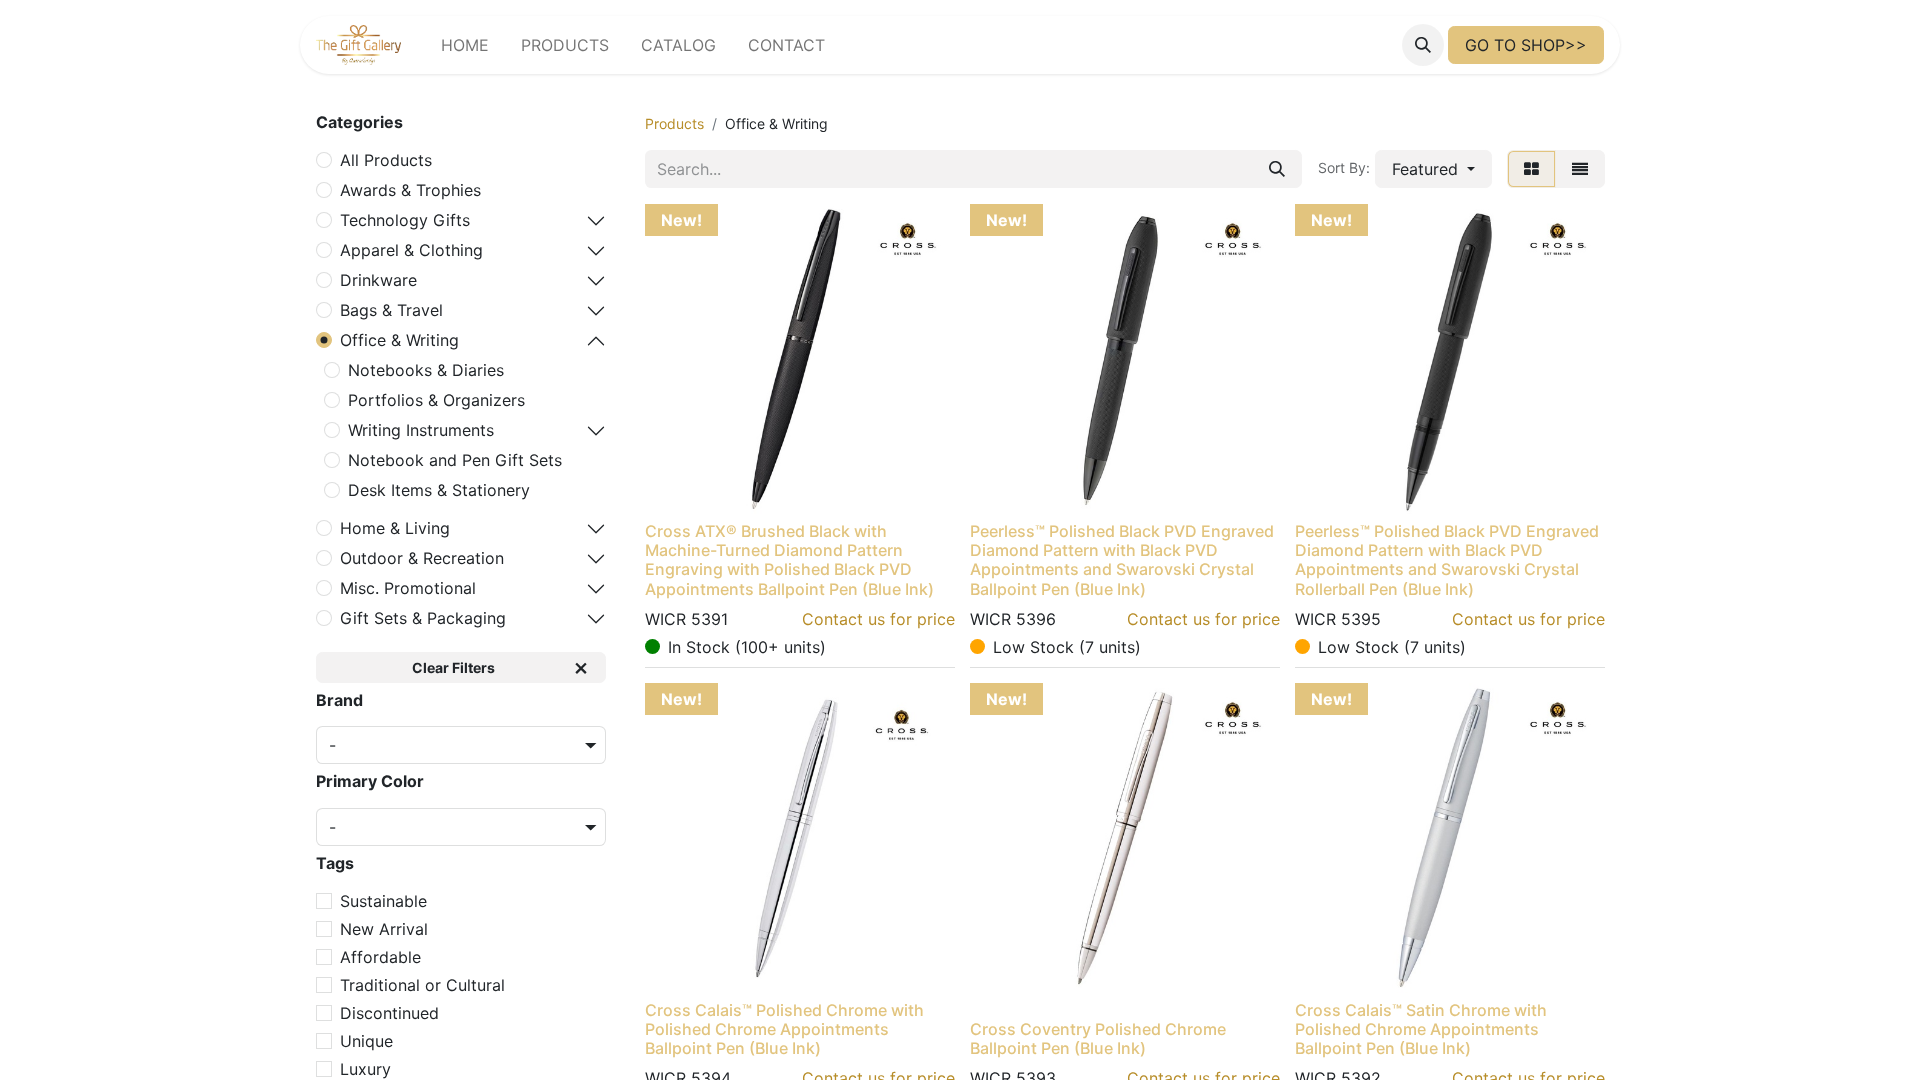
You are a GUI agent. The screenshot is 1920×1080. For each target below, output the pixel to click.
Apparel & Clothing (411, 250)
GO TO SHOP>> (1526, 45)
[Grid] (1531, 169)
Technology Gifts (405, 220)
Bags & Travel (391, 310)
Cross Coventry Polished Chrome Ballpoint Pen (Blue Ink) (1098, 1038)
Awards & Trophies (410, 190)
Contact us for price (878, 619)
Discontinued (389, 1013)
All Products (386, 160)
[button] (1423, 45)
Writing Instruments (421, 430)
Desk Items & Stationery (439, 490)
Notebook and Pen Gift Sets (455, 460)
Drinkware (378, 280)
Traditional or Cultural (422, 985)
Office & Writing (399, 340)
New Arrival (384, 929)
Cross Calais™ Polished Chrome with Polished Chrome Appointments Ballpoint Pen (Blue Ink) (784, 1029)
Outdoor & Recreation (422, 558)
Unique (366, 1041)
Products (674, 123)
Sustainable (383, 901)
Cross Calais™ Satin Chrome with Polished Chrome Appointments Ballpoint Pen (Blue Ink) (1421, 1029)
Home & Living (395, 528)
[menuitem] (465, 45)
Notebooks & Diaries (426, 370)
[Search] (1277, 169)
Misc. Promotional (408, 588)
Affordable (380, 957)
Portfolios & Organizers (436, 400)
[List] (1580, 169)
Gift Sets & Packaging (423, 618)
